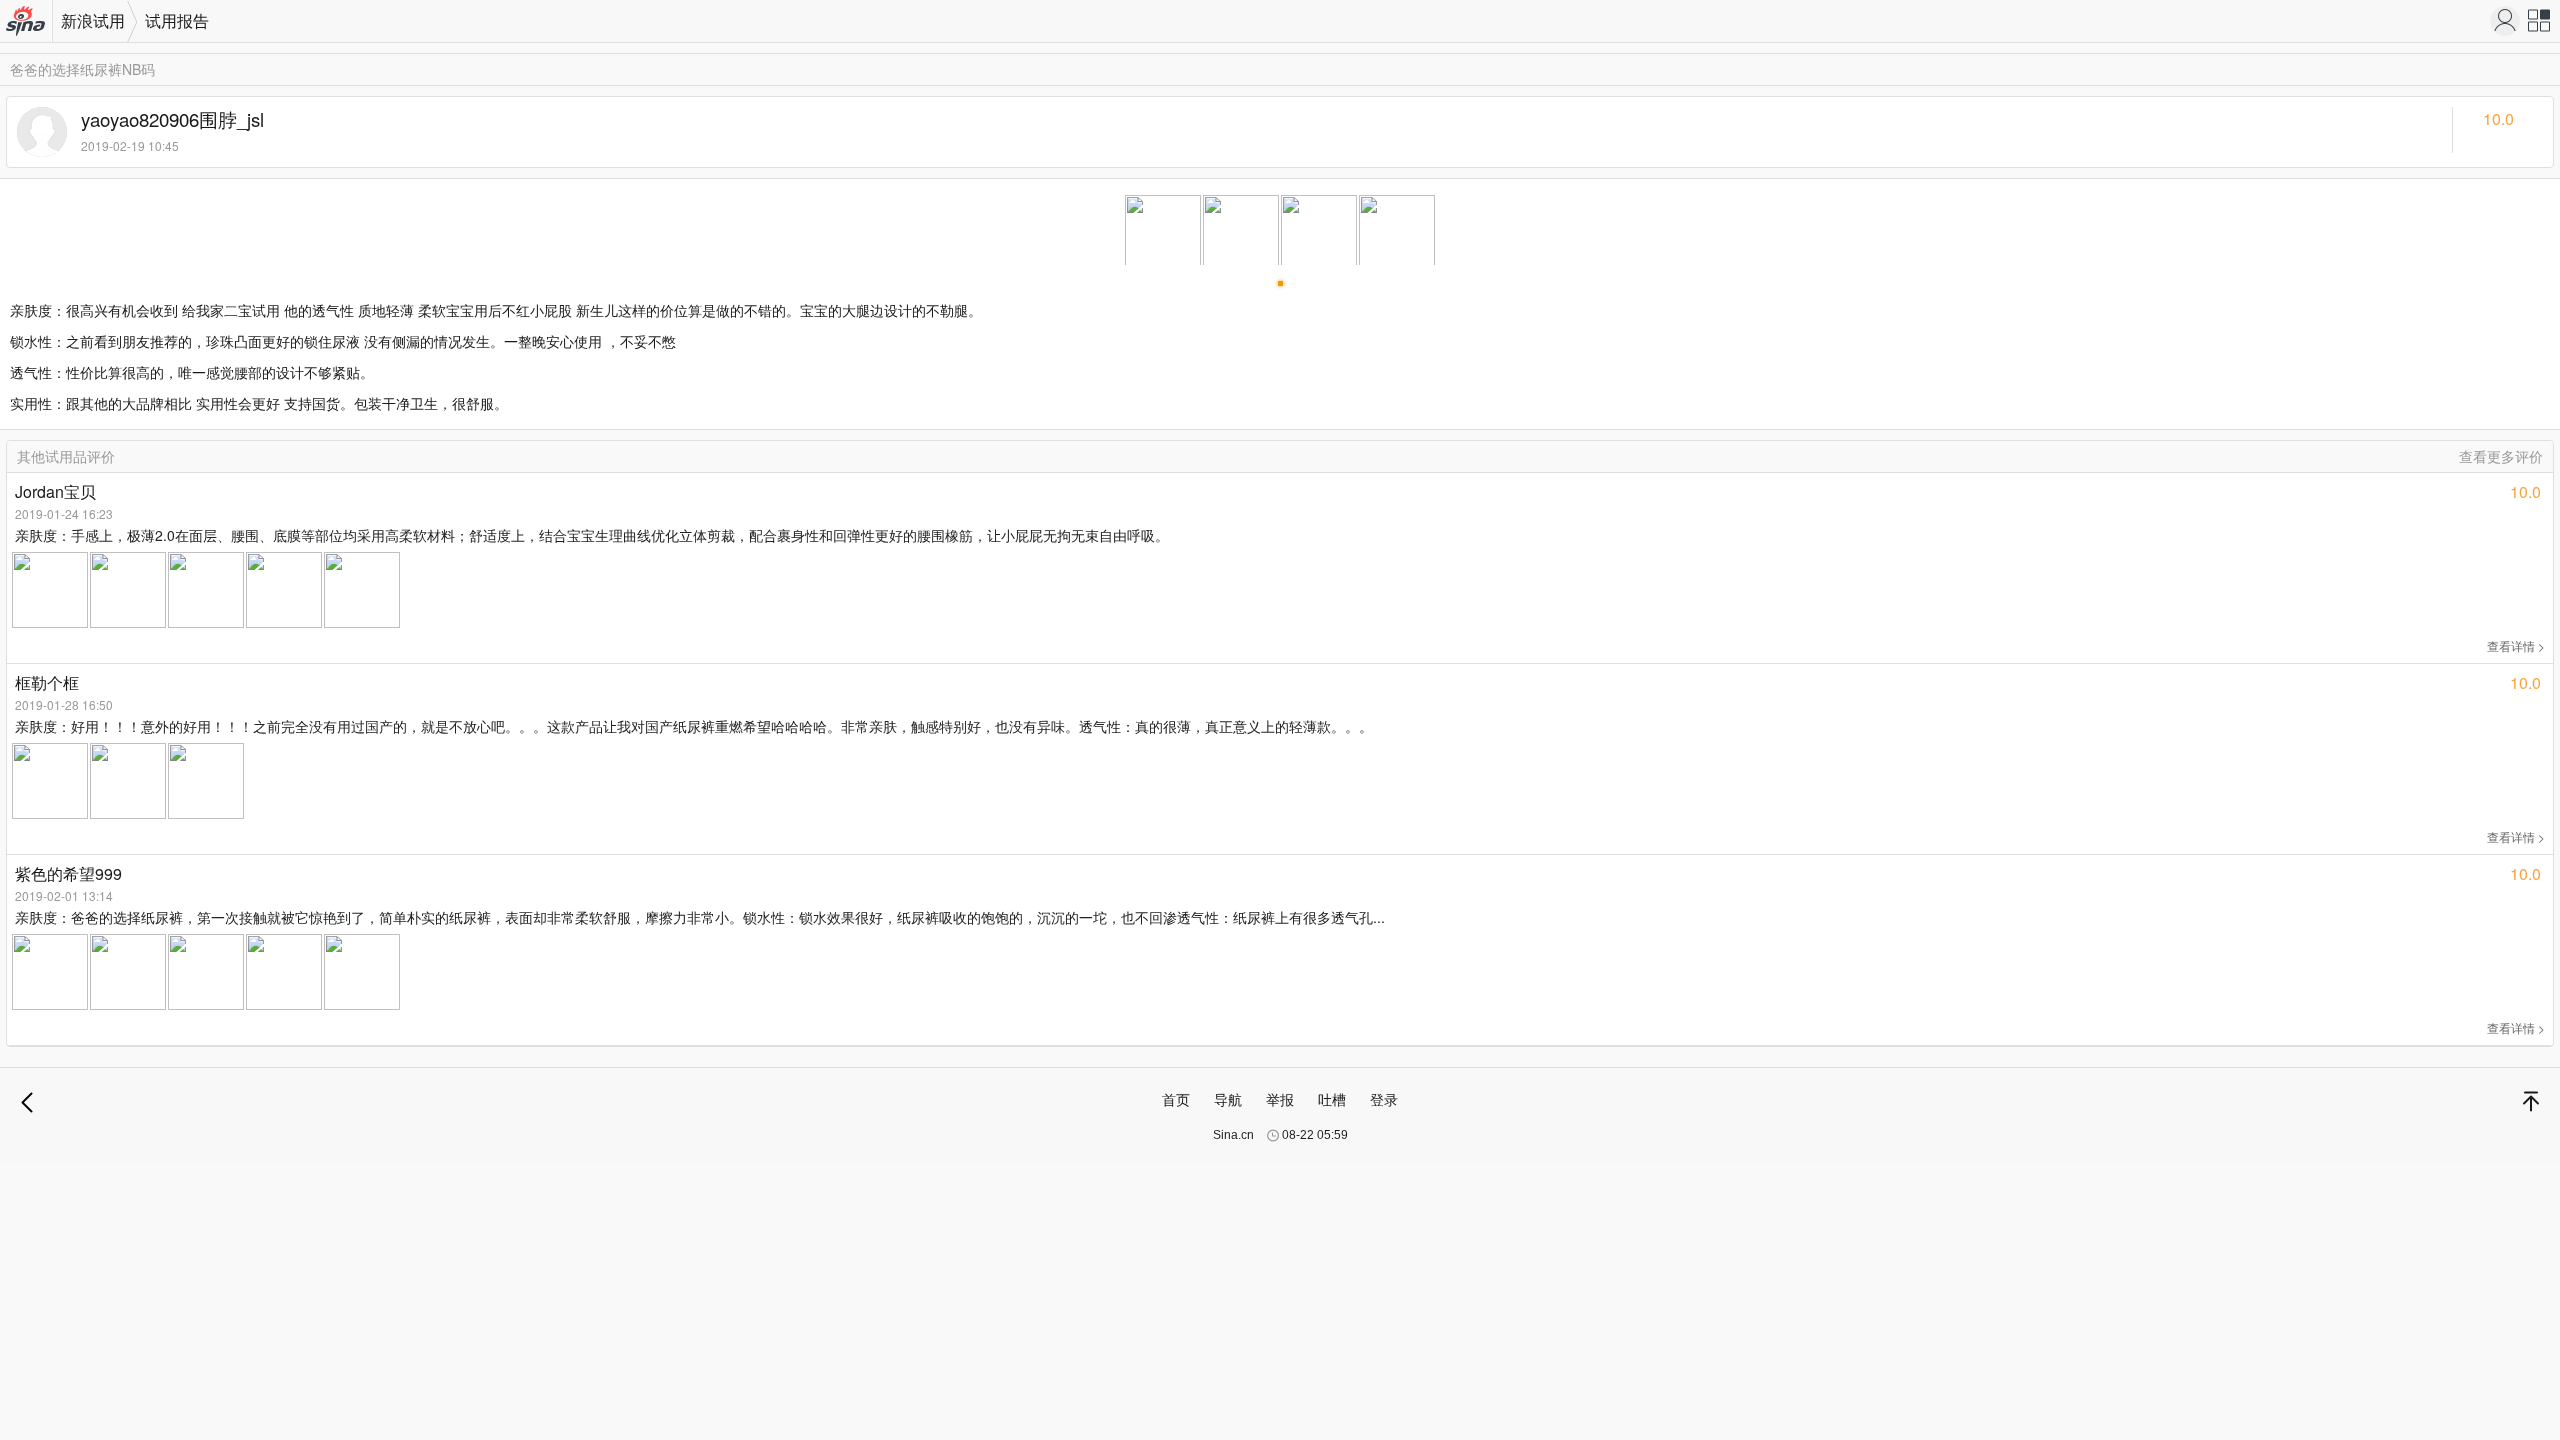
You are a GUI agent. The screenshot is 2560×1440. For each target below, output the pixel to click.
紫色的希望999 (68, 873)
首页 (1176, 1099)
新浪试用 (93, 20)
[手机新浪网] (2505, 21)
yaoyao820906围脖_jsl (172, 119)
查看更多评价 (2501, 456)
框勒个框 (47, 682)
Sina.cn (1233, 1135)
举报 (1280, 1099)
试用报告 (177, 20)
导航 (1228, 1099)
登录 (1384, 1099)
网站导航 (2540, 25)
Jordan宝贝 (55, 491)
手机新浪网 (26, 22)
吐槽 (1332, 1099)
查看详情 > (2516, 645)
